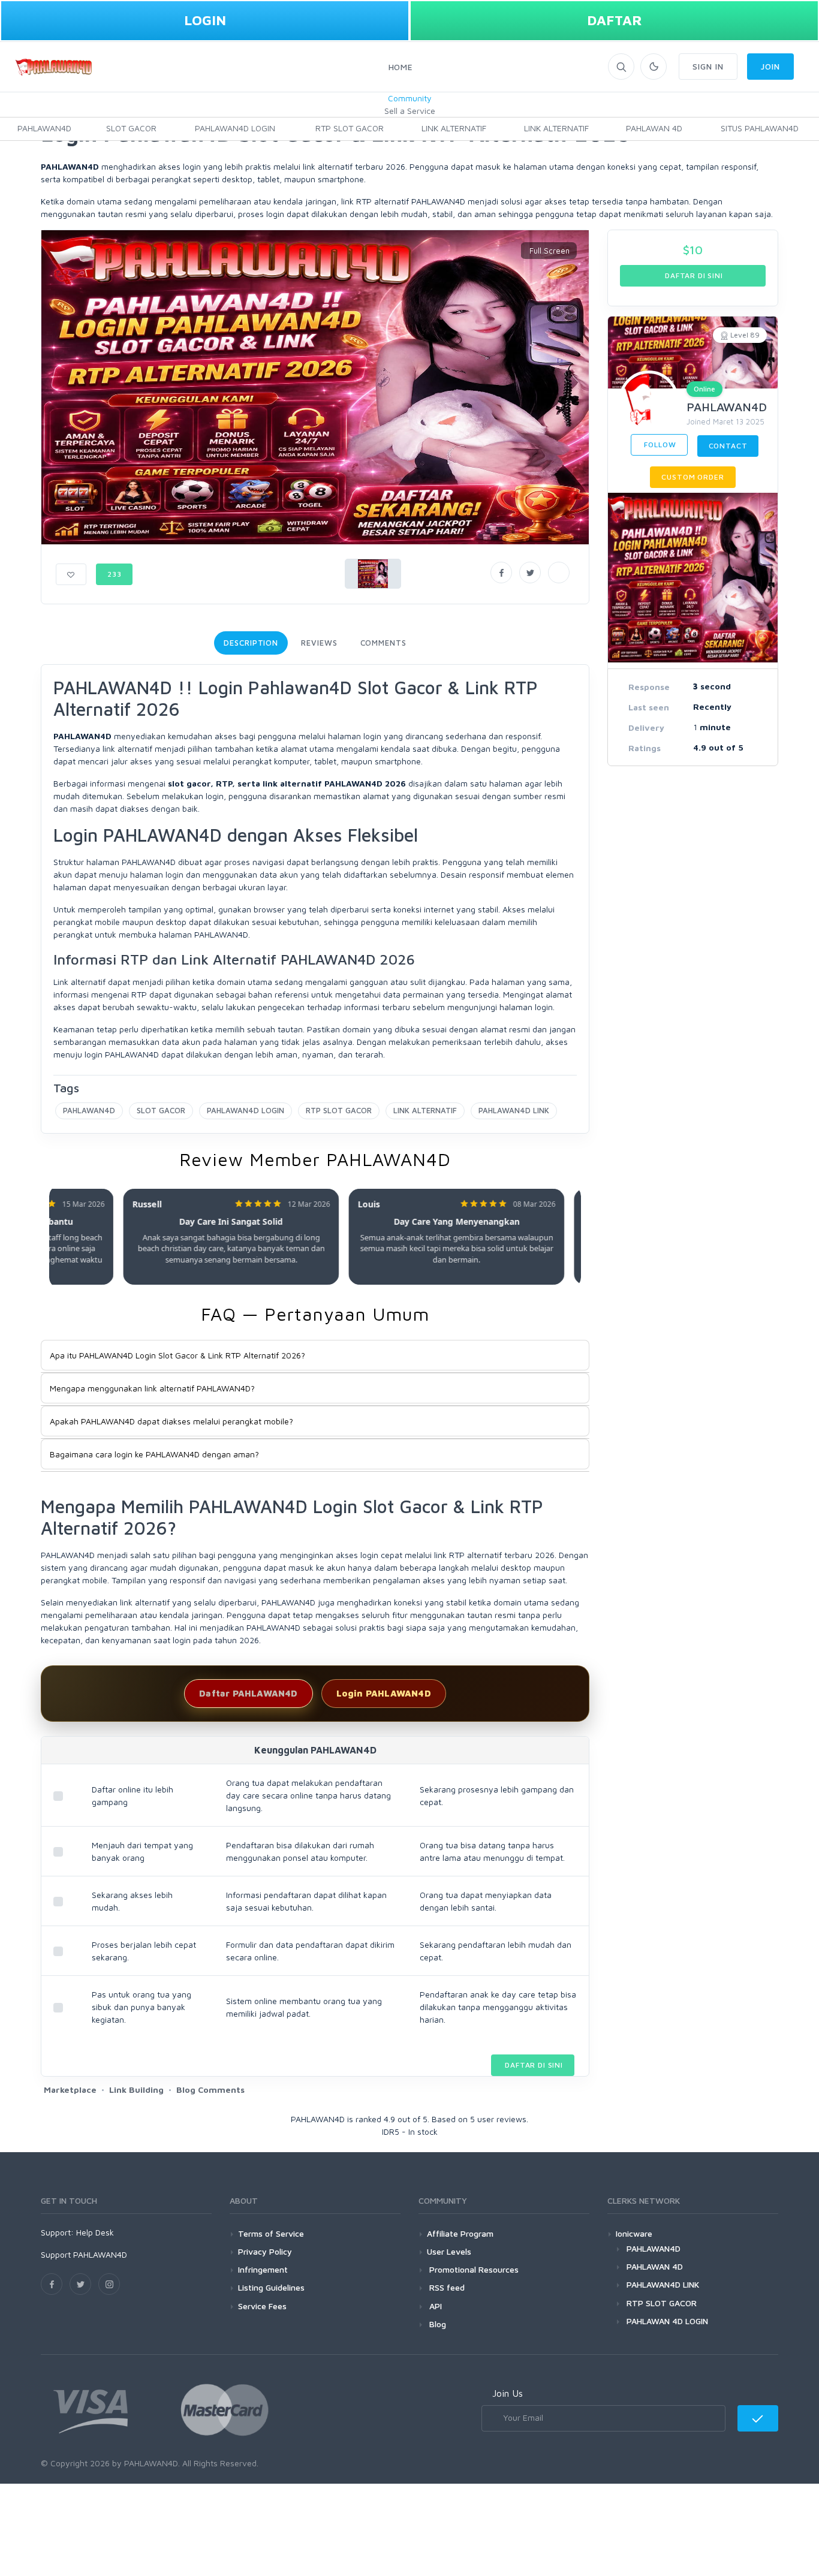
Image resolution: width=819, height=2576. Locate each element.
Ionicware (634, 2233)
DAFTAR (615, 20)
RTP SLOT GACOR (350, 128)
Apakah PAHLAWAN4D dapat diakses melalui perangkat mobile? (171, 1421)
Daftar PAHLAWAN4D (248, 1693)
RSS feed (446, 2287)
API (434, 2306)
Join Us (508, 2393)
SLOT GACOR (131, 128)
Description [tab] (251, 643)
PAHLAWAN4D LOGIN (235, 128)
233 (115, 574)
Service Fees (262, 2306)
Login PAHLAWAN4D (384, 1693)
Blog (436, 2324)
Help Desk (95, 2232)
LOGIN (205, 20)
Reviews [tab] (319, 643)
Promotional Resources (473, 2269)
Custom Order (692, 477)
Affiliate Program (460, 2233)
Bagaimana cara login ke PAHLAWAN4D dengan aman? (154, 1454)
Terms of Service (271, 2233)
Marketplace (70, 2090)
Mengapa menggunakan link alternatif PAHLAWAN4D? (152, 1388)
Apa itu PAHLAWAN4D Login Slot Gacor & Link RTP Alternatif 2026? (177, 1355)
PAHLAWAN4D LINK (514, 1110)
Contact (728, 446)
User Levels (449, 2251)
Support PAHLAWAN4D (84, 2254)
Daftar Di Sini (533, 2065)
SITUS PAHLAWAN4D (760, 128)
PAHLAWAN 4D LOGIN (667, 2321)
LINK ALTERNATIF (454, 128)
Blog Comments (210, 2090)
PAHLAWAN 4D (654, 128)
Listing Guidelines (271, 2287)
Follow (659, 445)
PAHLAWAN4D (44, 128)
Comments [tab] (383, 643)
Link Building (136, 2090)
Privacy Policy (265, 2251)
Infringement (263, 2269)
